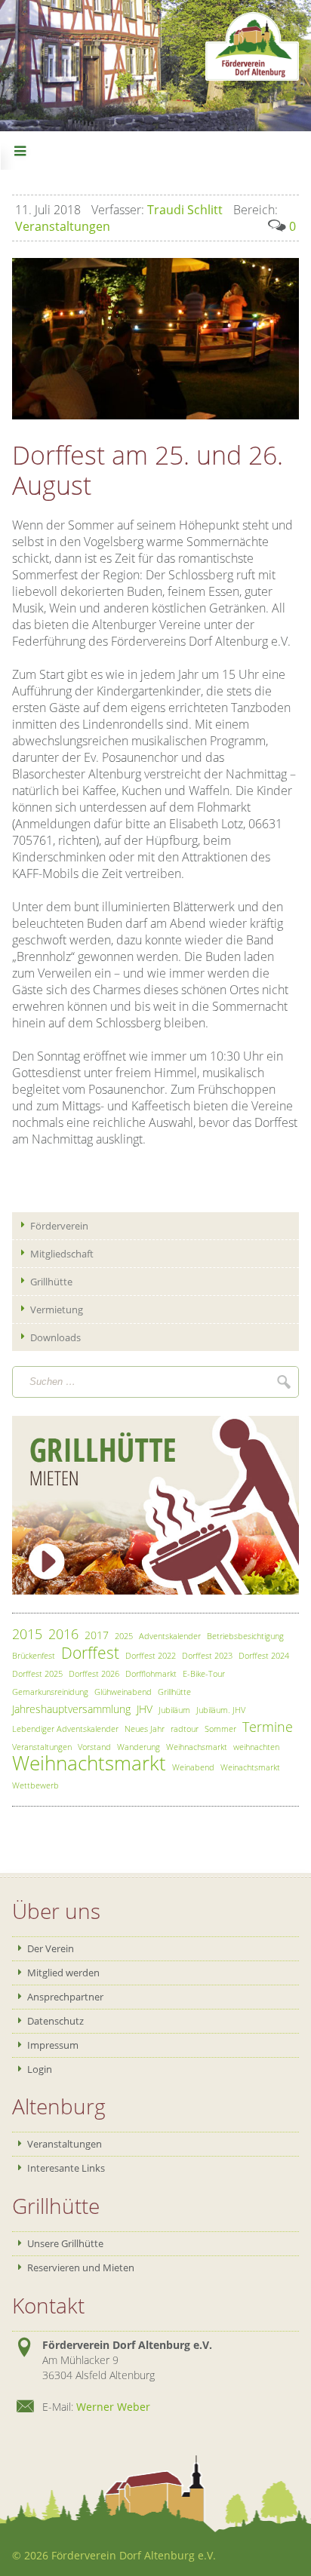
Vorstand (94, 1747)
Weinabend (193, 1767)
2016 (63, 1634)
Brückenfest (34, 1655)
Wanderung (139, 1747)
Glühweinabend (123, 1692)
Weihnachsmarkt (197, 1747)
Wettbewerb (35, 1785)
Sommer (220, 1729)
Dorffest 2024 (264, 1655)
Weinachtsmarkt (250, 1767)
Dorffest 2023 (207, 1655)
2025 (124, 1636)
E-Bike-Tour (204, 1673)
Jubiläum (174, 1710)
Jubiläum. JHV (221, 1710)
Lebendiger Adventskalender (65, 1729)
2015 (27, 1634)
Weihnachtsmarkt (89, 1763)
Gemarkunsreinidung (50, 1692)
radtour (185, 1729)
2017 (97, 1635)
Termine (268, 1727)
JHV (145, 1709)
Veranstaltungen (42, 1747)
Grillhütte (174, 1692)
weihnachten (256, 1747)
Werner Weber (113, 2407)
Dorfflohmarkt (151, 1673)
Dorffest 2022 (151, 1655)
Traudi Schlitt (157, 210)
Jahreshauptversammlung (71, 1709)
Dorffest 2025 (37, 1673)
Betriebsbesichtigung (245, 1636)
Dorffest (90, 1653)
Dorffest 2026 (94, 1673)
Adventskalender (170, 1636)
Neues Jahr (145, 1729)
